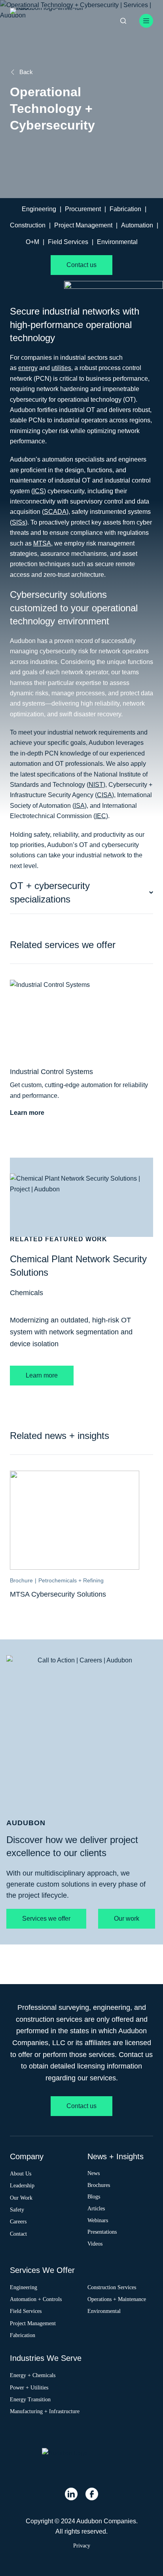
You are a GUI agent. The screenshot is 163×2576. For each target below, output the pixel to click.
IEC (101, 816)
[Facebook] (92, 2494)
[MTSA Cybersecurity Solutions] (78, 1476)
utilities (61, 368)
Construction (28, 225)
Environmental (117, 242)
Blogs (94, 2196)
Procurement (83, 209)
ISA (80, 806)
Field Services (68, 242)
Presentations (102, 2232)
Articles (96, 2208)
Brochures (99, 2185)
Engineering (39, 209)
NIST (96, 785)
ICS (39, 491)
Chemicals (27, 1293)
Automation (137, 225)
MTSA (42, 543)
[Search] (123, 21)
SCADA (55, 512)
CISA (104, 795)
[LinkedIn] (71, 2494)
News (94, 2173)
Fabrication (125, 209)
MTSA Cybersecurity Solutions (58, 1594)
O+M (32, 242)
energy (28, 368)
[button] (82, 893)
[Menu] (146, 21)
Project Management (83, 225)
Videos (95, 2244)
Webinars (98, 2220)
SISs (19, 522)
